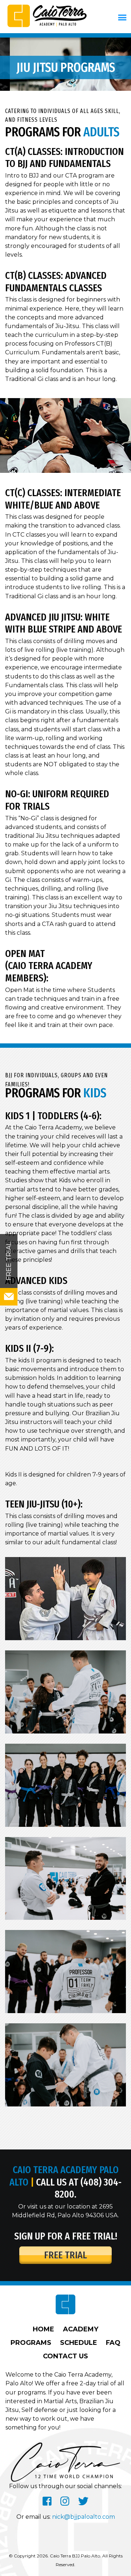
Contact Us (65, 2356)
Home (43, 2329)
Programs (31, 2343)
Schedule (79, 2343)
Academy (81, 2329)
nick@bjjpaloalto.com (84, 2517)
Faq (113, 2343)
